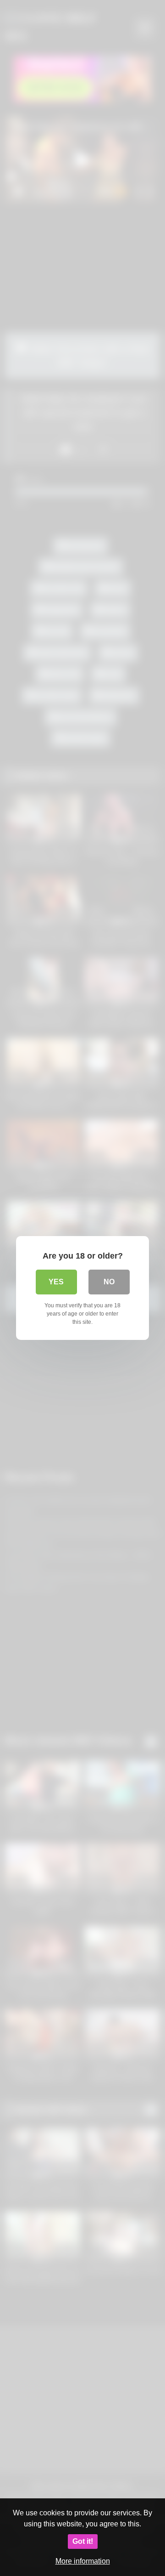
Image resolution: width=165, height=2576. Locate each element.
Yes (56, 1282)
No (109, 1282)
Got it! (83, 2541)
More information (83, 2561)
